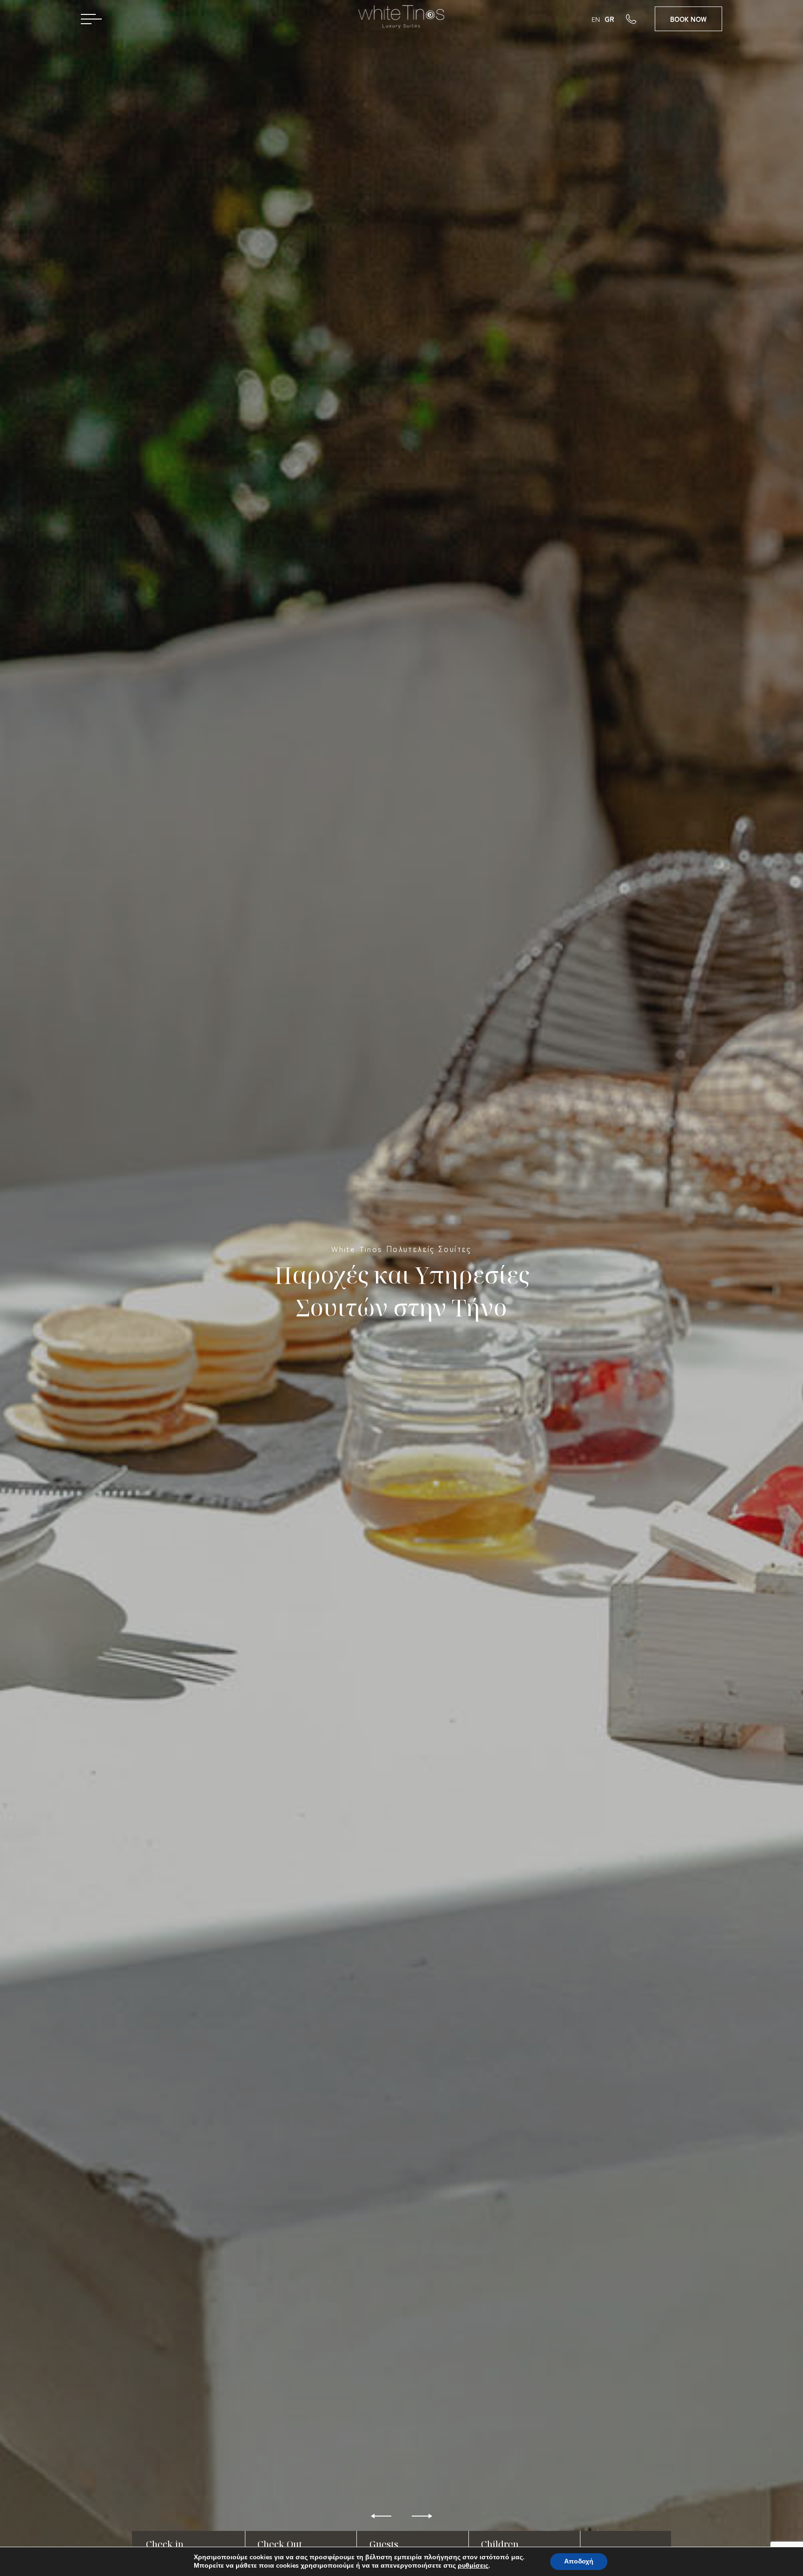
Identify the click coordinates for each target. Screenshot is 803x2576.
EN (596, 19)
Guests (384, 2544)
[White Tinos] (402, 20)
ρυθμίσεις (473, 2566)
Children (500, 2544)
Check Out (280, 2544)
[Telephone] (640, 19)
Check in (165, 2544)
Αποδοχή (579, 2561)
